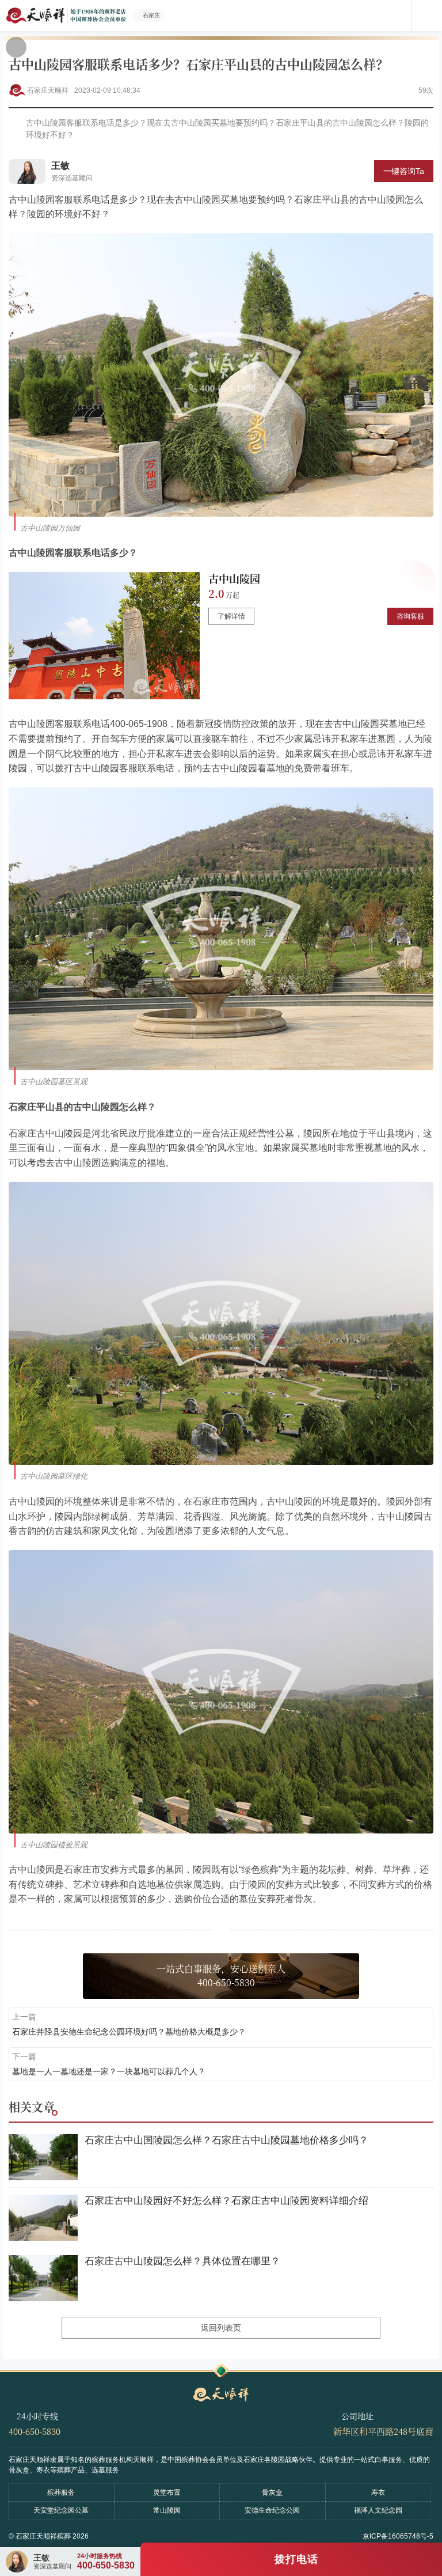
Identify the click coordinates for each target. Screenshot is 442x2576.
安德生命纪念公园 (272, 2510)
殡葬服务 (61, 2492)
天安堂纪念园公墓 (61, 2510)
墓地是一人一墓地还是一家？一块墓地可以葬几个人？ (109, 2071)
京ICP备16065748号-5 (398, 2536)
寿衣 (378, 2492)
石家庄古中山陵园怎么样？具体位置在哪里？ (182, 2261)
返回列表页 (221, 2328)
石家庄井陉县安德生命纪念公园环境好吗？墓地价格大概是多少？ (129, 2032)
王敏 (60, 166)
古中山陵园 (234, 578)
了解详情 (231, 616)
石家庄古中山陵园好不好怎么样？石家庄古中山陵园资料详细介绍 (226, 2201)
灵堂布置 (167, 2492)
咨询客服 (410, 616)
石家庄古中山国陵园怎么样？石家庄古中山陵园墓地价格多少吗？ (226, 2140)
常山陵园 (167, 2510)
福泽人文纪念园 (378, 2510)
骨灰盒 (272, 2492)
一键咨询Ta (404, 171)
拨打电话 (296, 2559)
